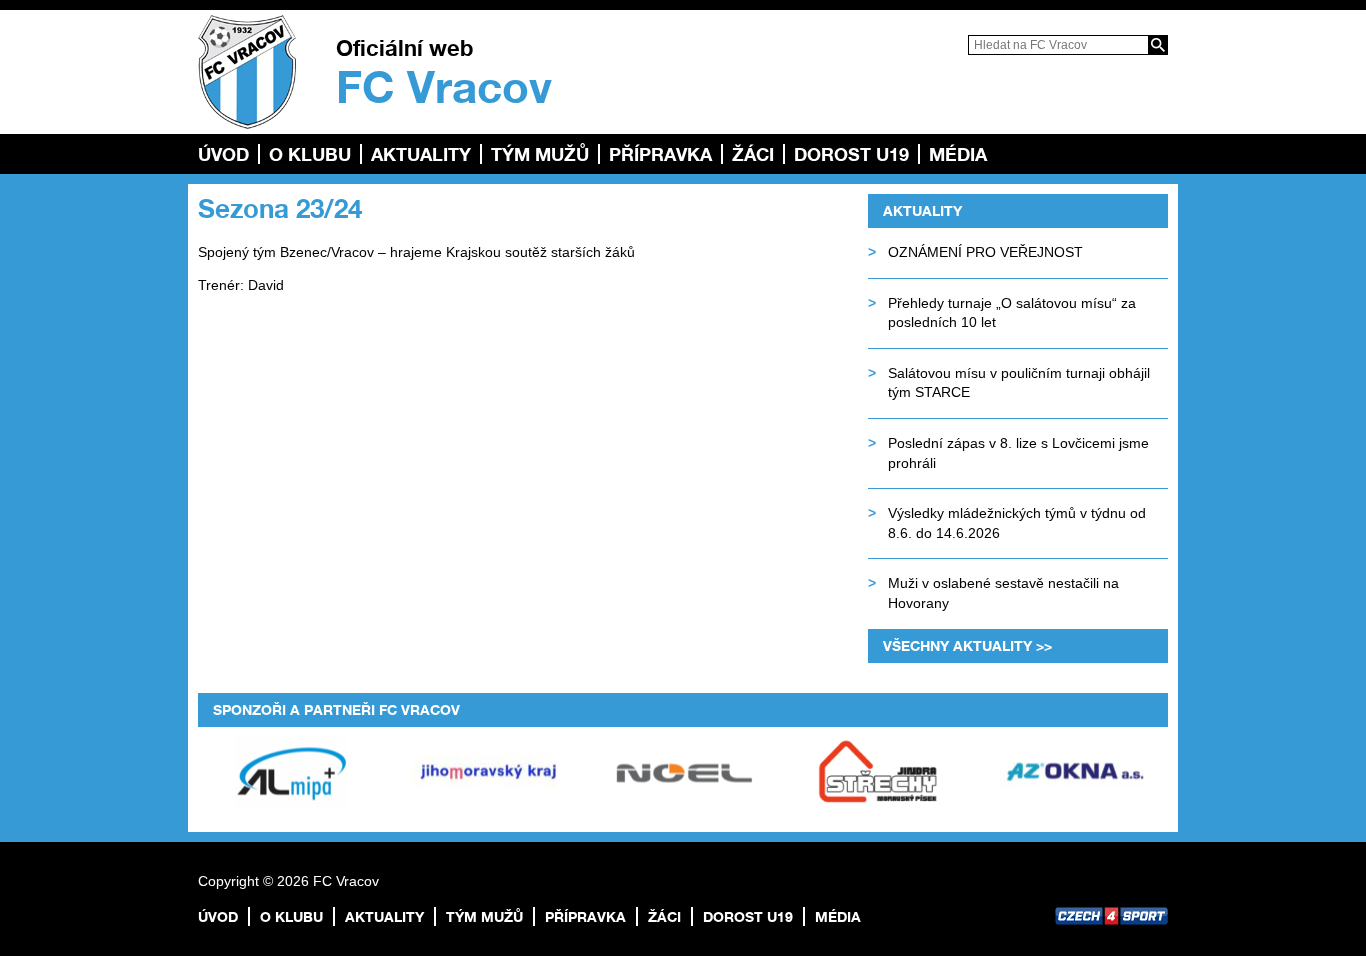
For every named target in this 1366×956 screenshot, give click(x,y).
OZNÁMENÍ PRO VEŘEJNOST (985, 252)
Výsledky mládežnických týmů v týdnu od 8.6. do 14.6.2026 (1017, 523)
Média (958, 154)
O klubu (310, 154)
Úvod (223, 154)
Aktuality (421, 154)
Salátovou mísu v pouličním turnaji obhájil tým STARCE (1019, 383)
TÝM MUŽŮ (540, 154)
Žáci (753, 154)
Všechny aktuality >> (967, 645)
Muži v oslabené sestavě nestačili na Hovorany (1003, 593)
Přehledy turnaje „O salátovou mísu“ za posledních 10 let (1012, 313)
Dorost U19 (851, 154)
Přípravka (660, 154)
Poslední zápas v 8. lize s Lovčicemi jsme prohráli (1018, 453)
